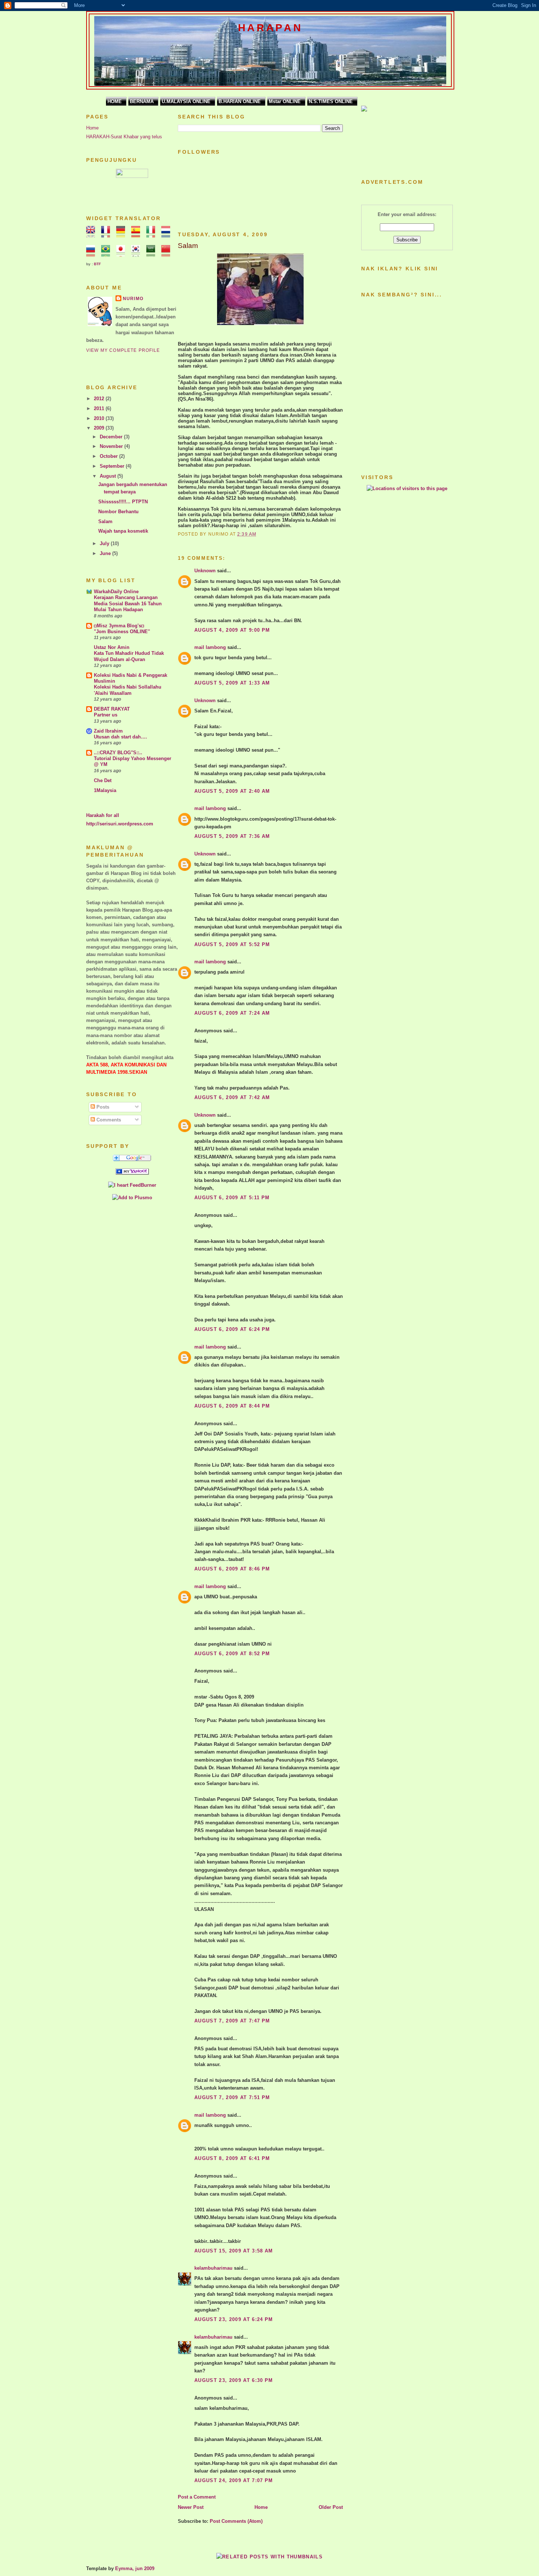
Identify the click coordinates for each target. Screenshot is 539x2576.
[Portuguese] (108, 253)
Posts (102, 1107)
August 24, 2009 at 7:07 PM (234, 2480)
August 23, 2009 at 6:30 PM (234, 2380)
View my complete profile (123, 350)
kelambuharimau (213, 2268)
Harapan (270, 28)
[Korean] (138, 253)
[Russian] (93, 253)
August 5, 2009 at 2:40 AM (232, 791)
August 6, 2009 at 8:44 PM (232, 1406)
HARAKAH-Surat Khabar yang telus (124, 137)
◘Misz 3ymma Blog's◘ (119, 626)
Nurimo (133, 299)
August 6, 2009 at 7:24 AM (232, 1013)
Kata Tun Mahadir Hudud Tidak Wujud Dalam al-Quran (129, 656)
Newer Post (191, 2507)
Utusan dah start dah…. (120, 737)
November (112, 446)
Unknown (205, 571)
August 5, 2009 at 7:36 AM (232, 836)
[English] (93, 234)
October (109, 456)
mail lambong (210, 647)
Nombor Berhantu (118, 512)
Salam (105, 521)
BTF (97, 264)
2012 (100, 399)
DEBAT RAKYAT (112, 709)
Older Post (331, 2507)
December (112, 437)
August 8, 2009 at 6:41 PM (232, 2158)
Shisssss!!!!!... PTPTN (123, 502)
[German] (123, 234)
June (106, 553)
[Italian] (153, 234)
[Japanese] (123, 253)
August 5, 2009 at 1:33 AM (232, 683)
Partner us (106, 715)
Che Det (103, 780)
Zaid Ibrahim (108, 731)
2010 (100, 418)
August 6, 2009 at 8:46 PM (232, 1569)
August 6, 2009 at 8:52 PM (232, 1654)
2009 (100, 428)
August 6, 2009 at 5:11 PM (232, 1198)
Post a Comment (197, 2497)
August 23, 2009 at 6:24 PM (234, 2319)
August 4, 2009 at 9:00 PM (232, 630)
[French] (108, 234)
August (109, 476)
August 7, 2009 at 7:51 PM (232, 2097)
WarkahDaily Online (116, 592)
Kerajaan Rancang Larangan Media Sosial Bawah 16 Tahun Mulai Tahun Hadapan (128, 603)
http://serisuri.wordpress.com (120, 824)
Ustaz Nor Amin (112, 647)
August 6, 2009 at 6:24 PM (232, 1329)
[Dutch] (168, 234)
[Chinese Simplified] (168, 253)
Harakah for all (103, 815)
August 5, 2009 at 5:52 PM (232, 944)
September (113, 466)
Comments (108, 1120)
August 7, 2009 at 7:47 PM (232, 2021)
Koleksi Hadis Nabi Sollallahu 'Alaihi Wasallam (128, 690)
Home (92, 128)
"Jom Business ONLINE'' (122, 632)
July (105, 543)
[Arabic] (153, 253)
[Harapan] (132, 1173)
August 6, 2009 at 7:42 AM (232, 1097)
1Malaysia (105, 790)
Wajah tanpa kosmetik (123, 531)
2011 (100, 408)
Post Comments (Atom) (236, 2521)
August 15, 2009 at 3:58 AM (234, 2251)
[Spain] (138, 234)
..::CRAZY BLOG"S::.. (118, 753)
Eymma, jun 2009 (135, 2568)
